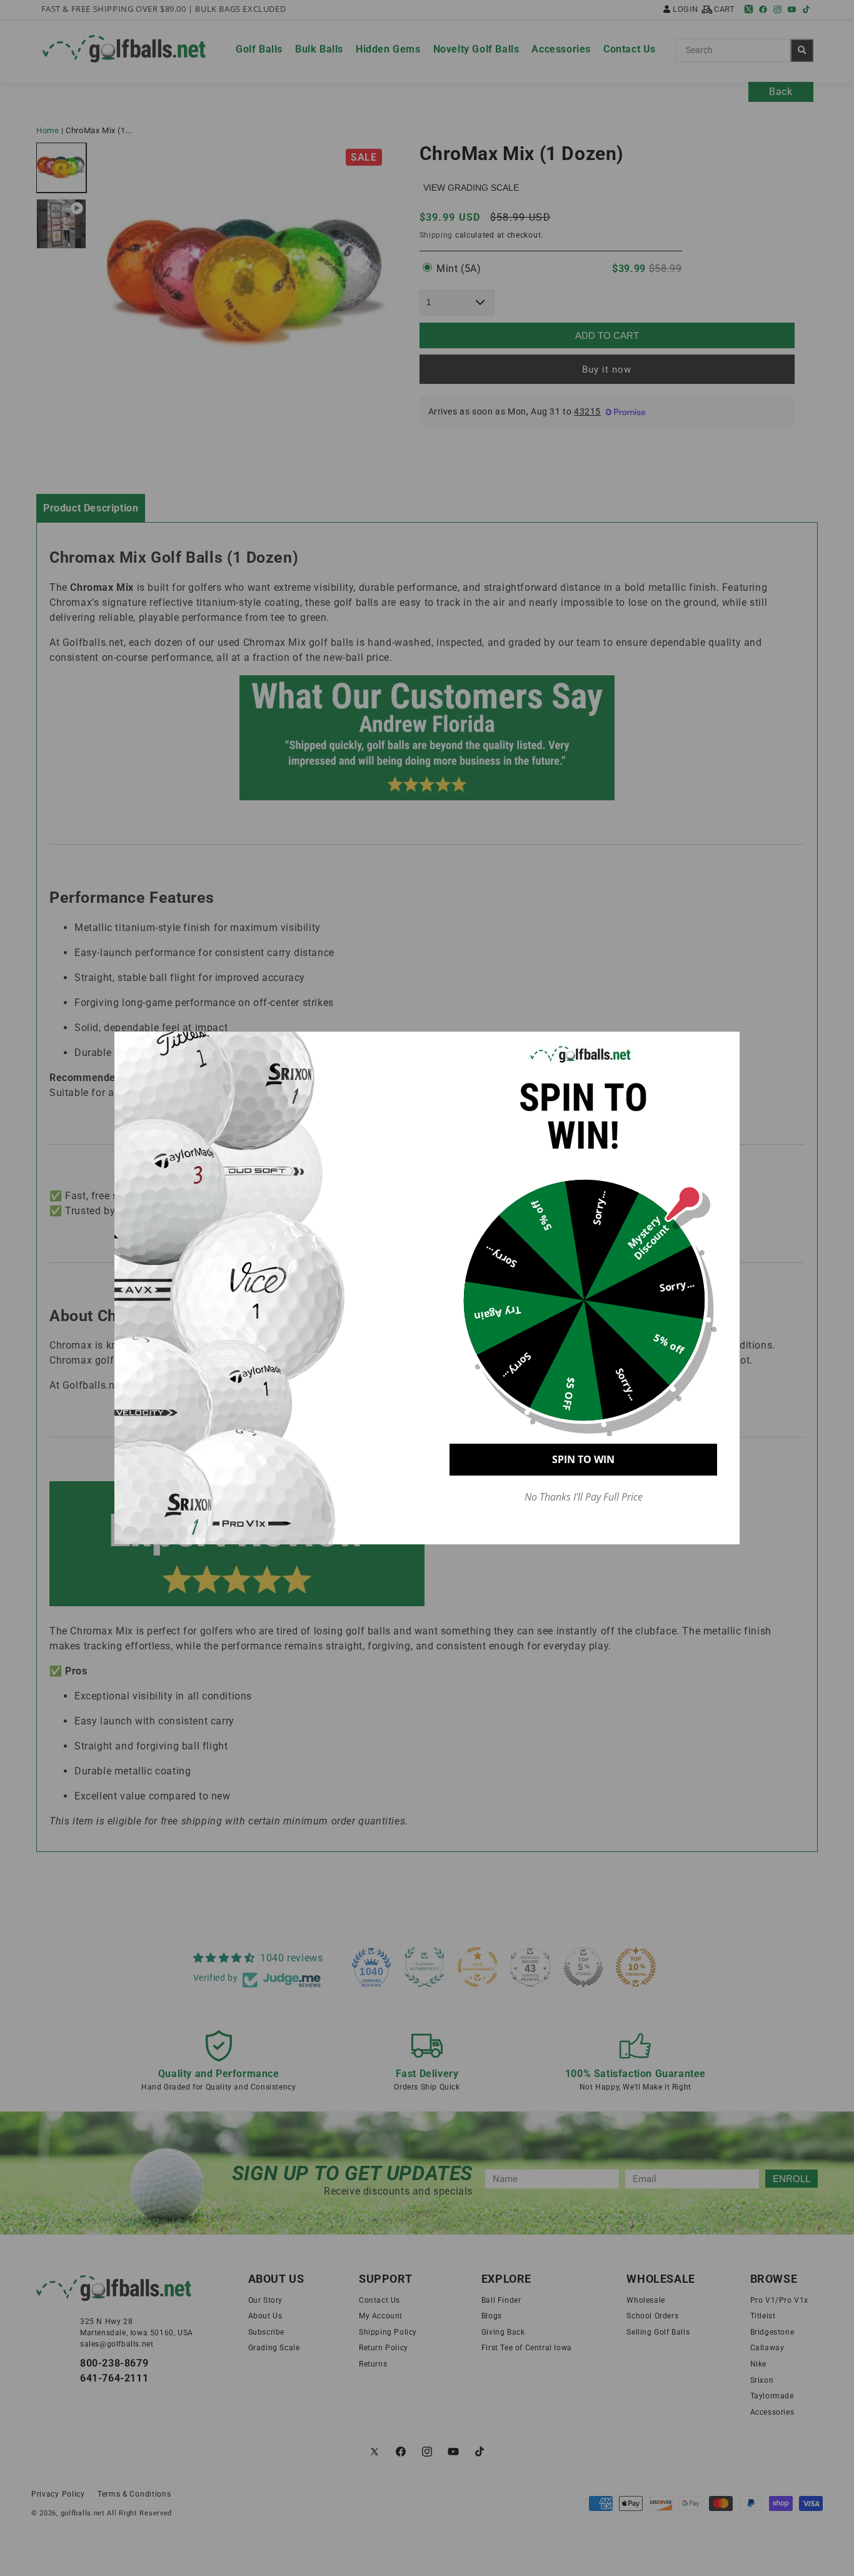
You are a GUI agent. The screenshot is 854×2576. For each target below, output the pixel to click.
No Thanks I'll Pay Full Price (584, 1497)
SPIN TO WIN (583, 1459)
